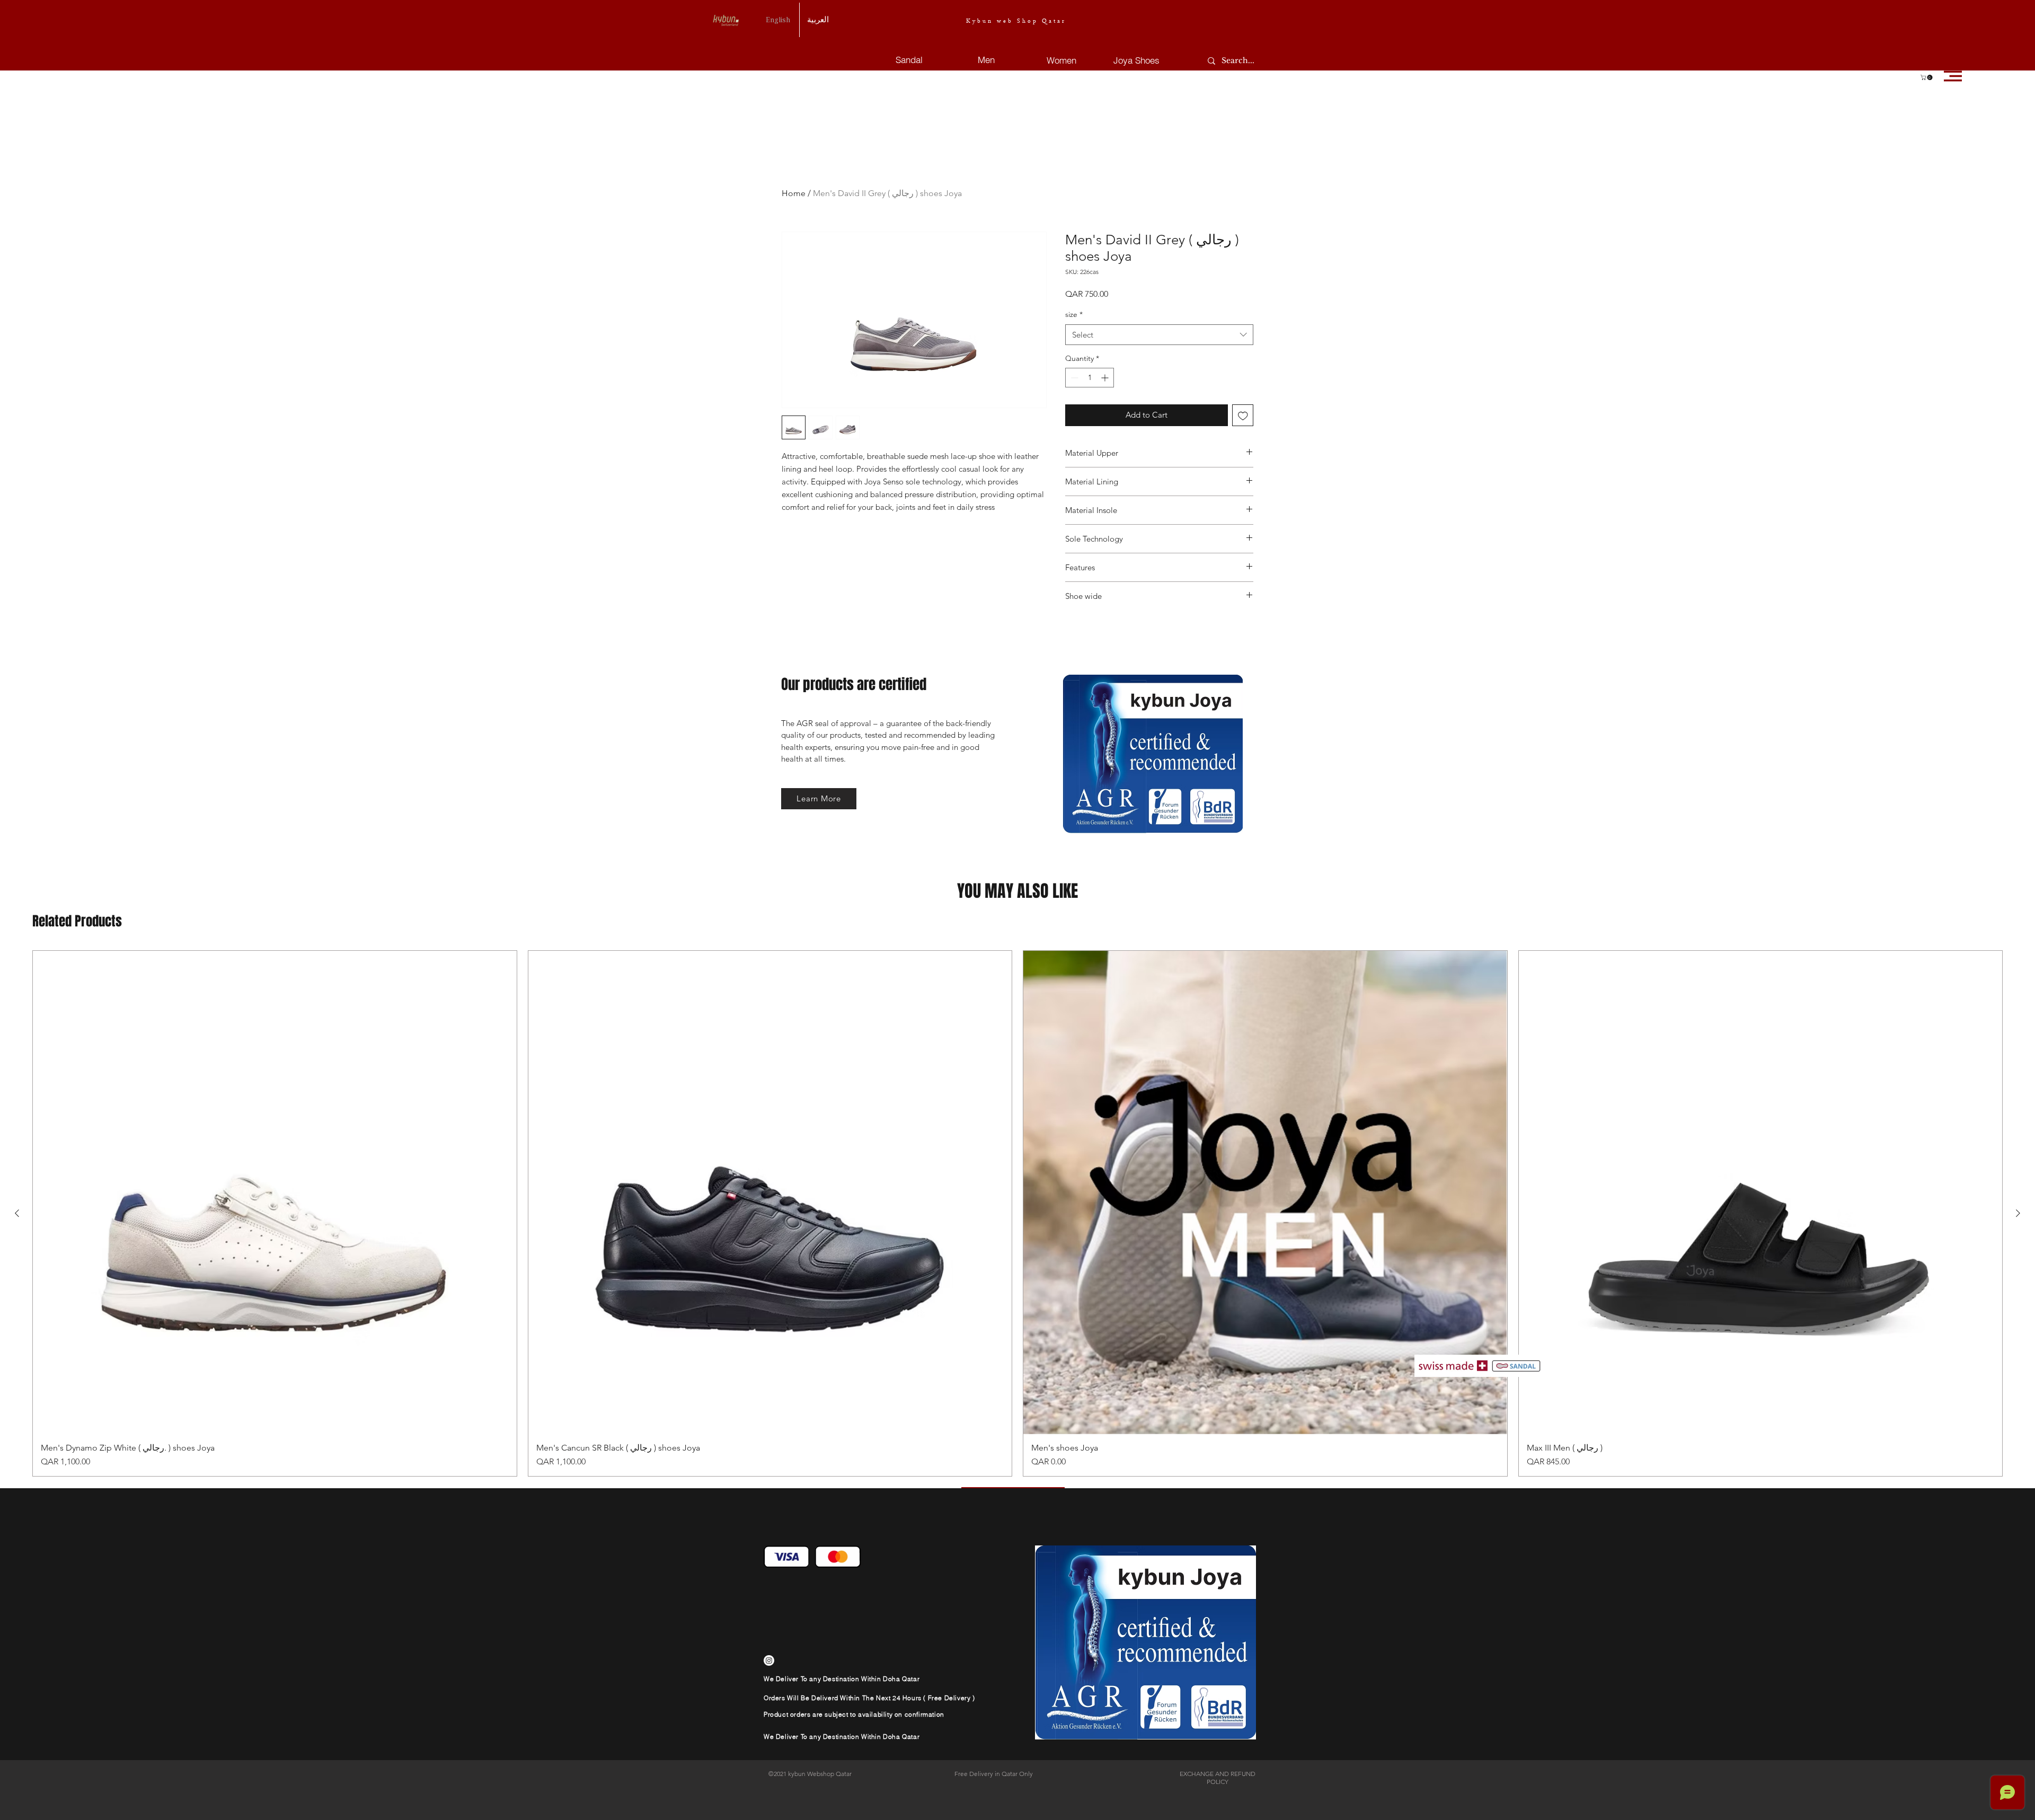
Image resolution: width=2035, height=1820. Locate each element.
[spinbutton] (1090, 378)
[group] (1017, 1214)
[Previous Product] (17, 1213)
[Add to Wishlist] (1243, 415)
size (1074, 314)
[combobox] (1159, 335)
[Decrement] (1073, 378)
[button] (1927, 77)
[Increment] (1106, 378)
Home (794, 193)
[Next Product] (2018, 1213)
